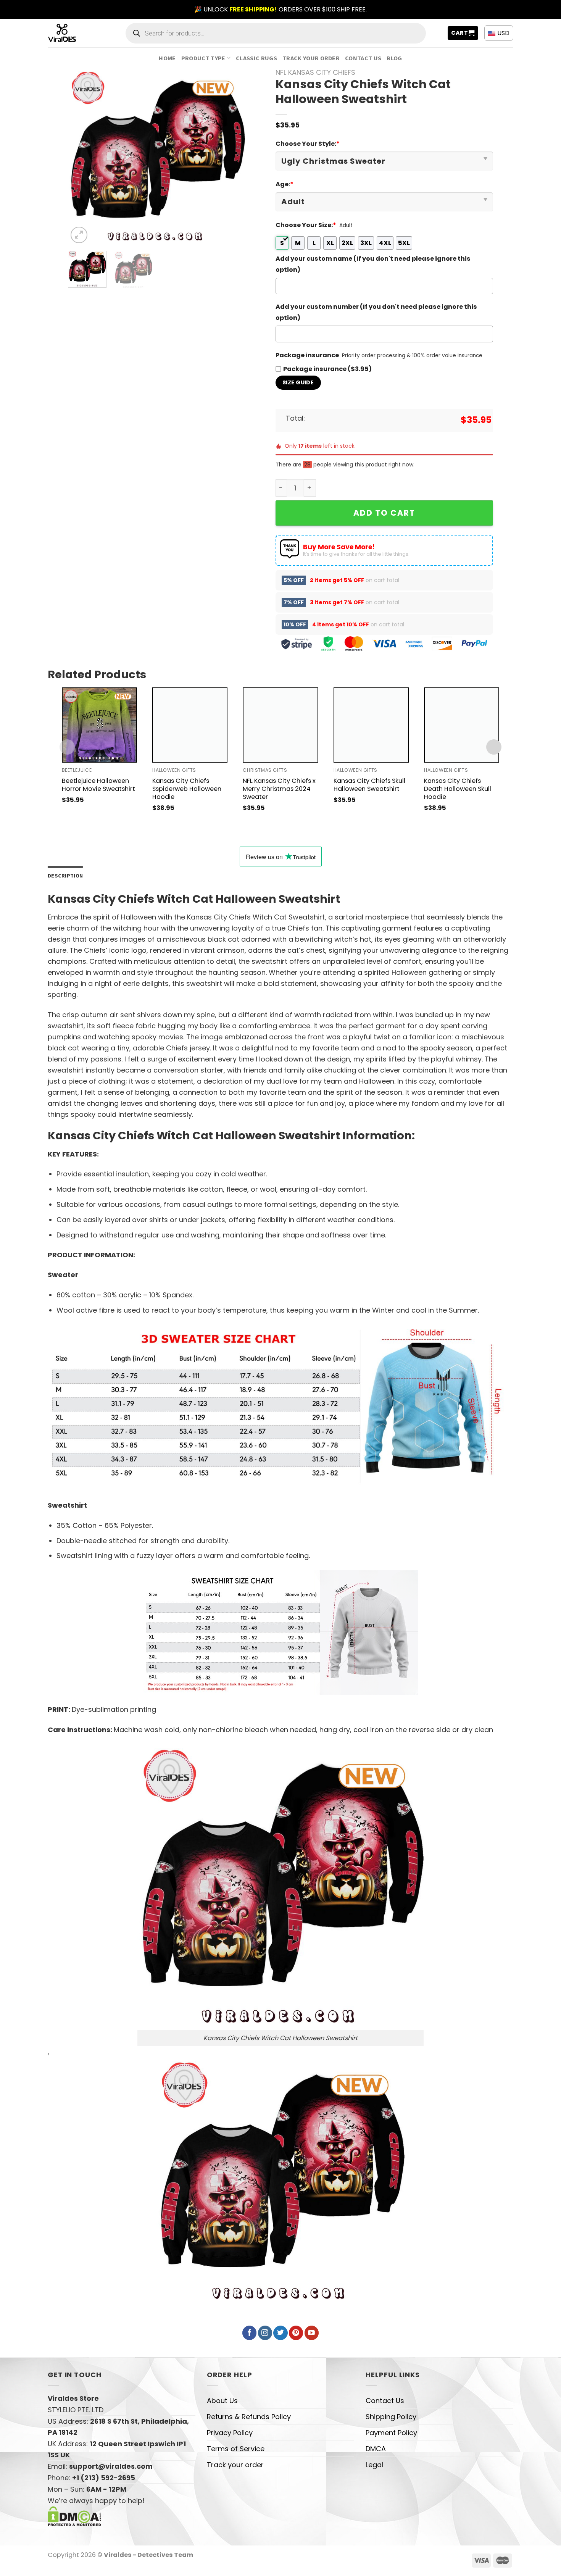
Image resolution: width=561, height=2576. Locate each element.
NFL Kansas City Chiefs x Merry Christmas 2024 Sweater (279, 789)
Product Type (203, 58)
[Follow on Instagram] (265, 2333)
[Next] (232, 157)
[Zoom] (79, 235)
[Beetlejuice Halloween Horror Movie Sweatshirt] (99, 725)
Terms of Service (236, 2449)
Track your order (311, 58)
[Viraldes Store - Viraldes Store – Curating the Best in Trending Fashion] (70, 33)
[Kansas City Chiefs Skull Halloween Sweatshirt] (371, 725)
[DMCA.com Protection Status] (75, 2516)
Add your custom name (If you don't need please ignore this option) (373, 264)
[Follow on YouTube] (312, 2333)
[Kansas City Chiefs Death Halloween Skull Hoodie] (462, 725)
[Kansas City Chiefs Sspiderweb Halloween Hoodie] (190, 725)
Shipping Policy (391, 2417)
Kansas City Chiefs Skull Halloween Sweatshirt (369, 785)
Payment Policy (391, 2433)
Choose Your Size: (306, 225)
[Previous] (81, 157)
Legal (374, 2465)
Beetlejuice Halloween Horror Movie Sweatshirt (98, 785)
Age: (285, 184)
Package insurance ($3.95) (327, 369)
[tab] (65, 876)
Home (167, 58)
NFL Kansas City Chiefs (315, 72)
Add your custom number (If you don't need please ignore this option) (376, 312)
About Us (222, 2401)
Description (65, 876)
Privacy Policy (230, 2433)
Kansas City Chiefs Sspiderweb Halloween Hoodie (187, 789)
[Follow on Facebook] (249, 2333)
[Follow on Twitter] (280, 2333)
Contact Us (363, 58)
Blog (394, 58)
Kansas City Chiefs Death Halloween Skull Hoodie (458, 789)
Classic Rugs (256, 58)
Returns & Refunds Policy (249, 2417)
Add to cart (384, 513)
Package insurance (307, 355)
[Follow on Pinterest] (296, 2333)
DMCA (376, 2449)
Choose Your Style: (308, 144)
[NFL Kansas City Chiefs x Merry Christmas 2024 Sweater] (280, 725)
